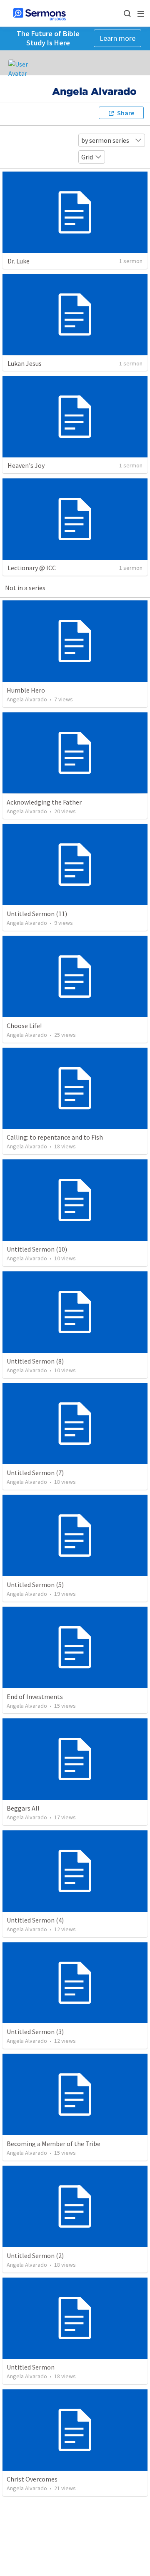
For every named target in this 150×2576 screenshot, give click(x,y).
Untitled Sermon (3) (35, 2032)
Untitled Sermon (31, 2367)
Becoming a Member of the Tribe (54, 2144)
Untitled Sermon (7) (35, 1473)
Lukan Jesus (25, 363)
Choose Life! (24, 1026)
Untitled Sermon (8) (35, 1361)
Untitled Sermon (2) (35, 2256)
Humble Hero (26, 690)
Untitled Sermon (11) (37, 914)
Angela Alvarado (27, 699)
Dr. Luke (19, 261)
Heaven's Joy (26, 465)
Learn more (117, 38)
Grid (87, 157)
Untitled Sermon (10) (37, 1249)
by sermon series (105, 140)
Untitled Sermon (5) (35, 1585)
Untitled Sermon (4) (35, 1920)
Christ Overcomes (32, 2479)
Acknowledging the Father (44, 802)
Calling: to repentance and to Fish (55, 1137)
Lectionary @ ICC (32, 568)
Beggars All (23, 1808)
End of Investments (35, 1697)
